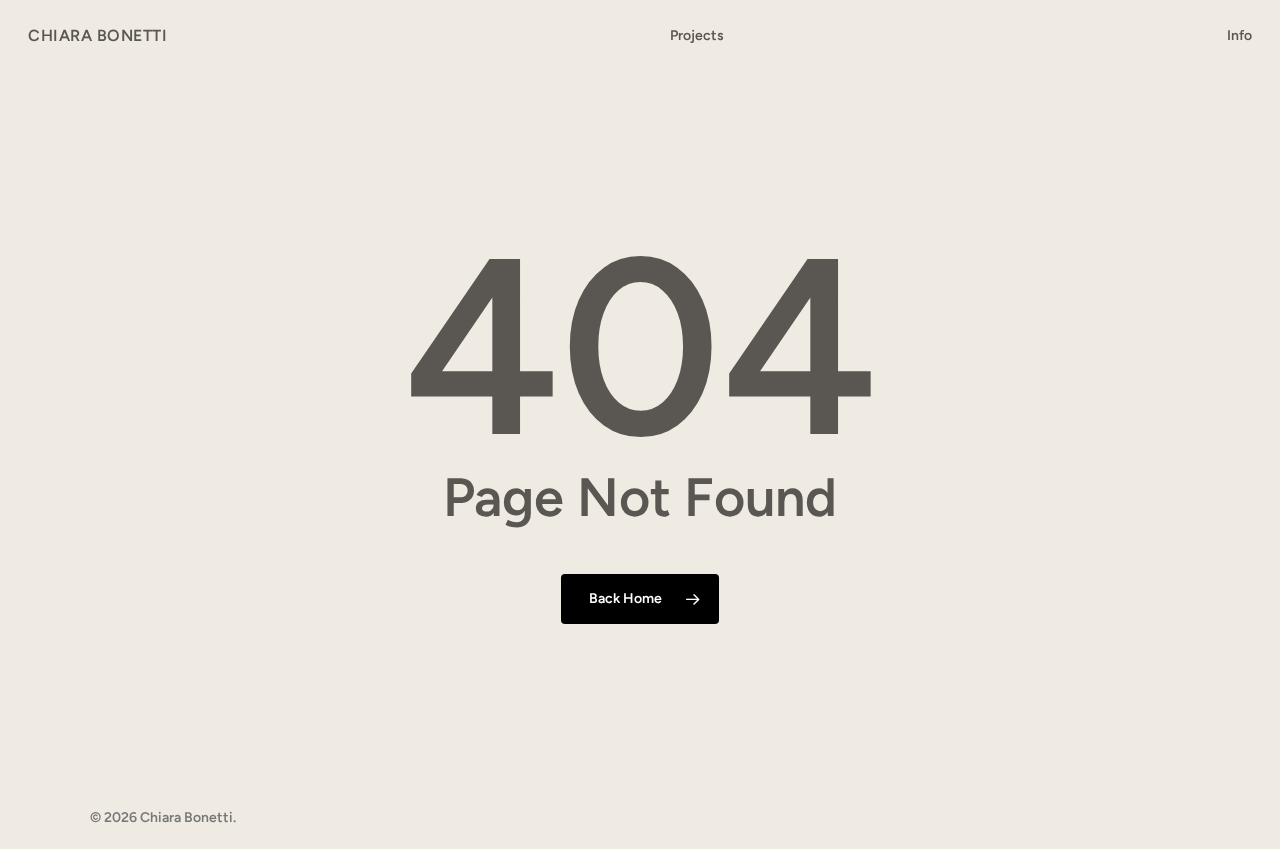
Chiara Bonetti (97, 36)
